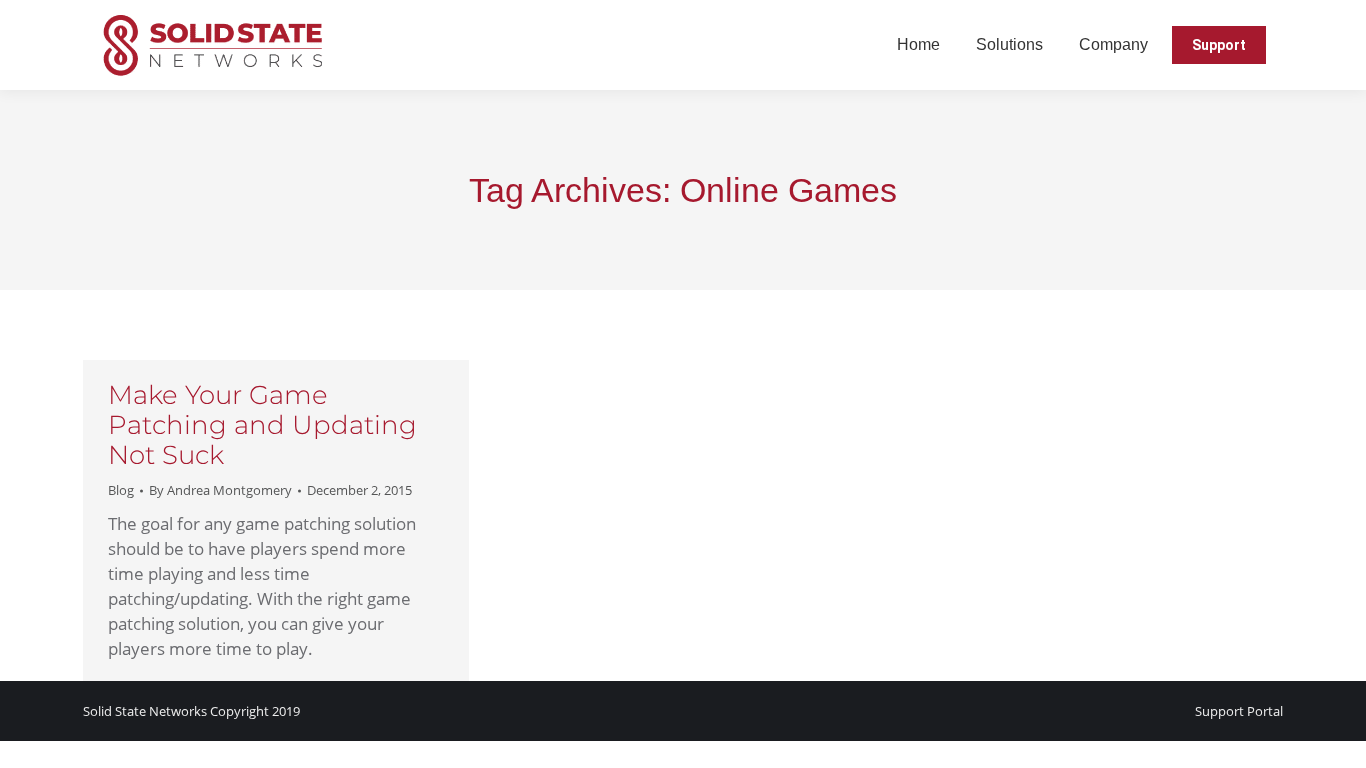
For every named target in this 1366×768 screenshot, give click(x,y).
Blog (121, 490)
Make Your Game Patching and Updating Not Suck (262, 425)
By (220, 490)
